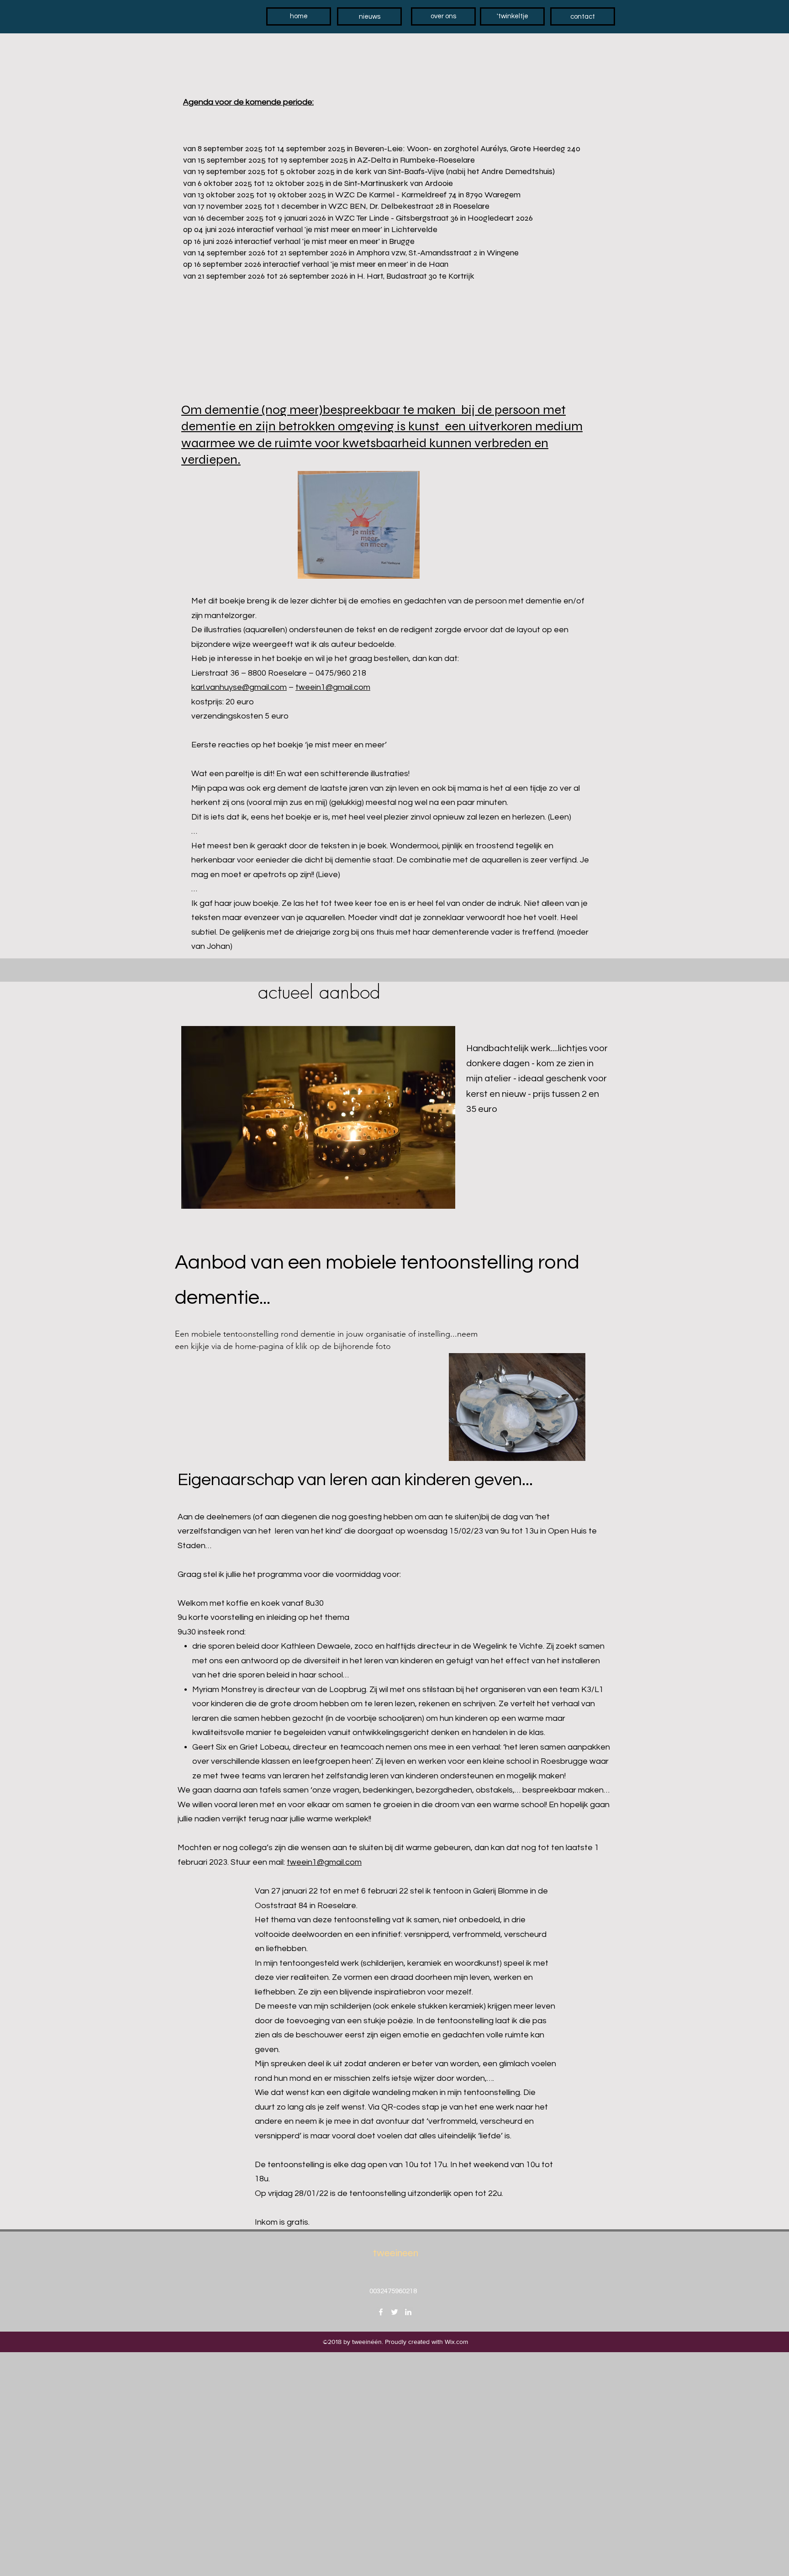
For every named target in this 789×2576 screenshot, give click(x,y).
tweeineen (396, 2253)
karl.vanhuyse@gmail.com (239, 687)
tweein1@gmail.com (333, 687)
